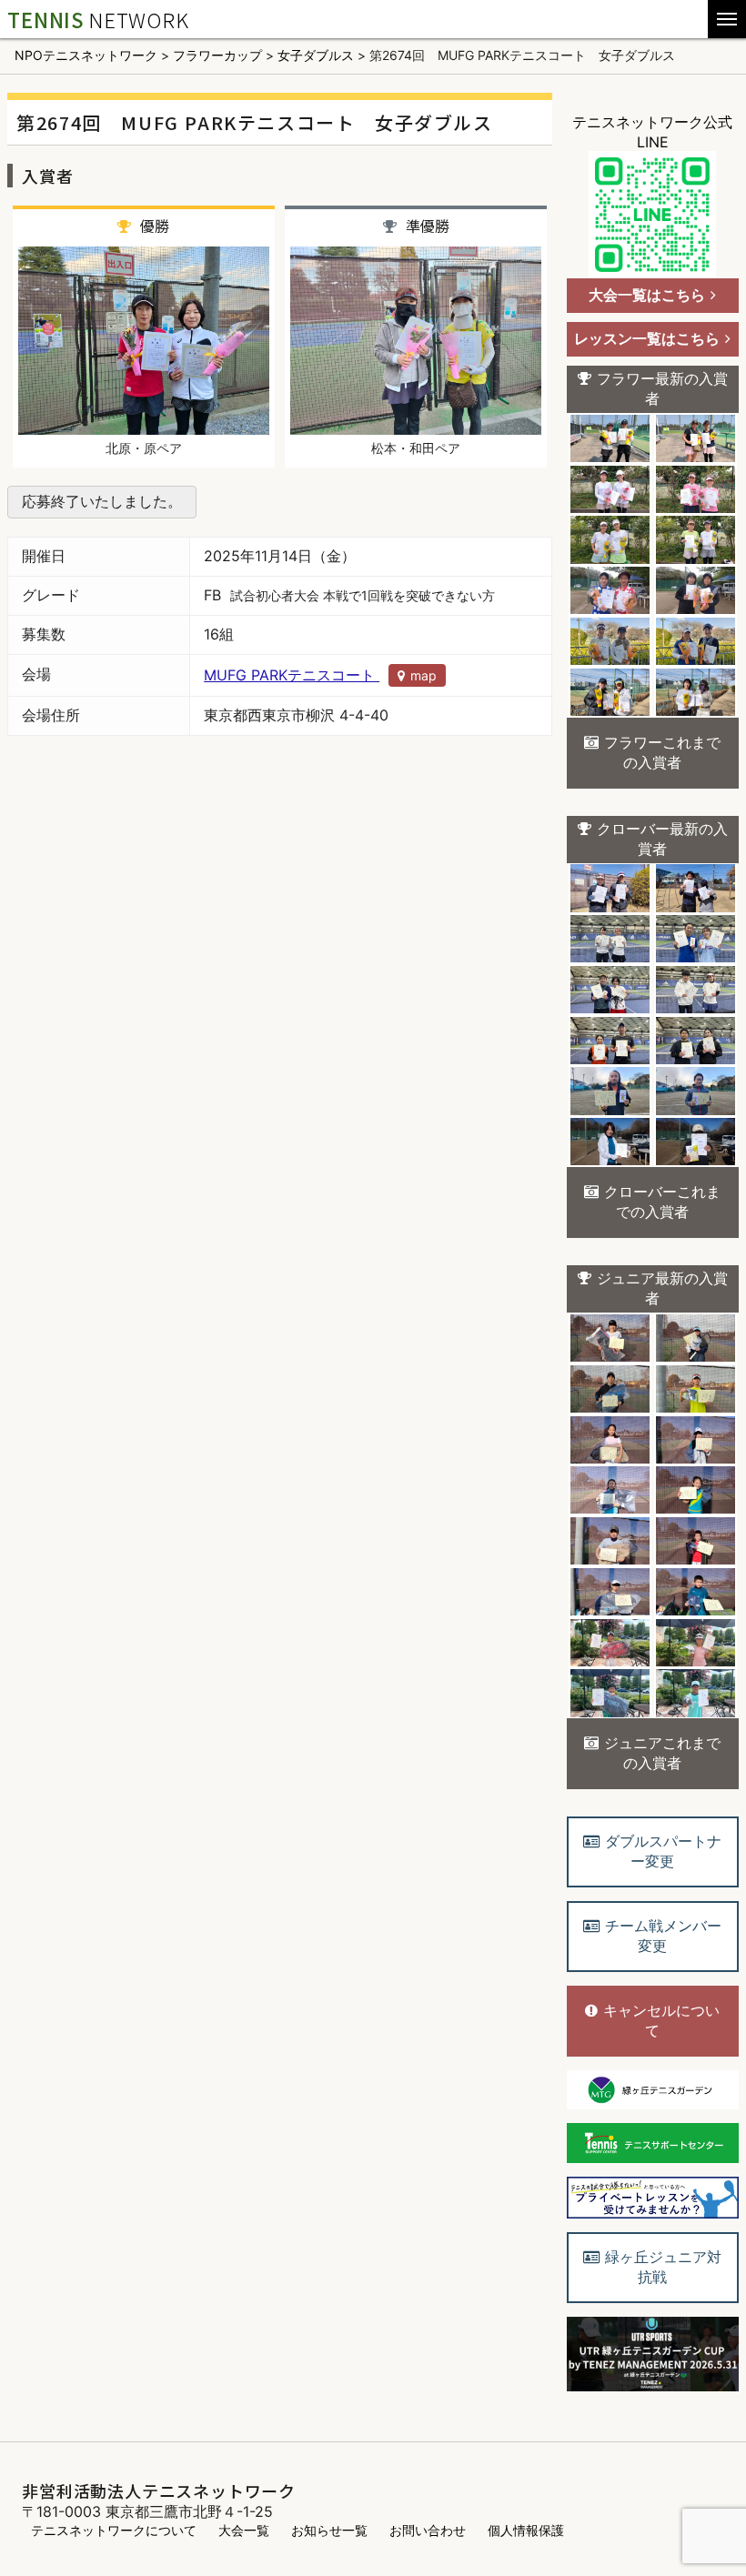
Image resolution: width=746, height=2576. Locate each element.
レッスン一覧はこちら (647, 338)
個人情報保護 (526, 2530)
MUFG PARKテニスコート (320, 675)
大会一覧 (244, 2530)
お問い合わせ (428, 2530)
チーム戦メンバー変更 (663, 1936)
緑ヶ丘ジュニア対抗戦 (663, 2267)
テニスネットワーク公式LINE (652, 132)
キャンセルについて (661, 2020)
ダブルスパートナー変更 (663, 1851)
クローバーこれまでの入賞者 (662, 1202)
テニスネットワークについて (114, 2530)
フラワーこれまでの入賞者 (662, 752)
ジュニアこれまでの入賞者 (662, 1753)
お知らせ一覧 (329, 2530)
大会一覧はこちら (647, 295)
